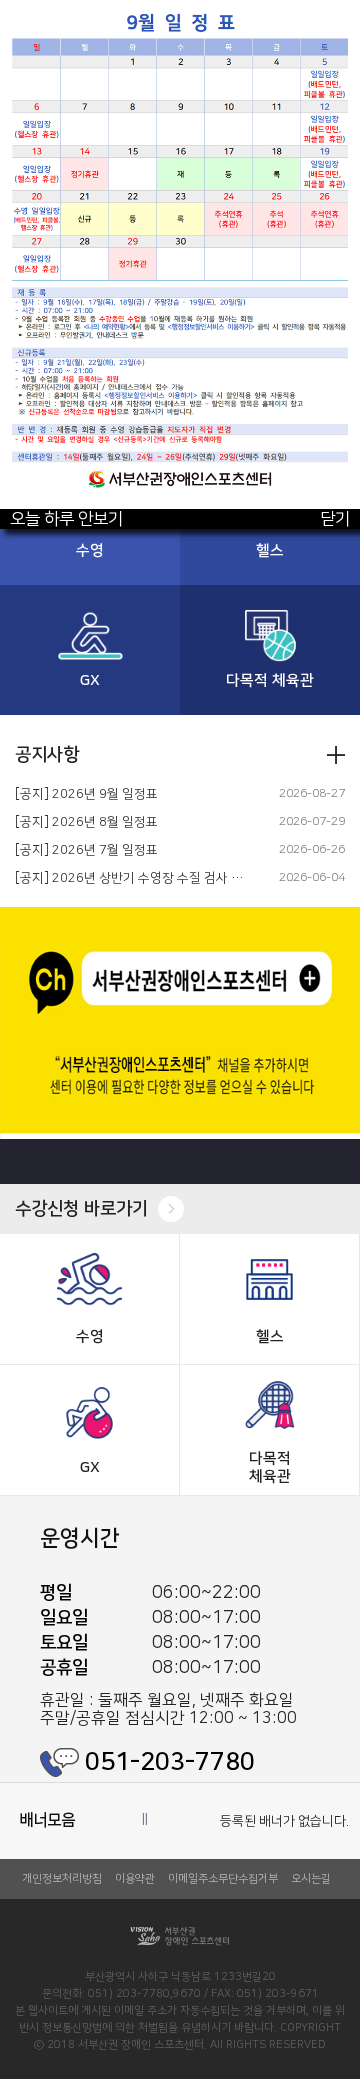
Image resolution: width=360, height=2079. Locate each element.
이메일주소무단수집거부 (223, 1879)
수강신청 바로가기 (81, 1209)
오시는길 (311, 1879)
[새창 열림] (180, 1039)
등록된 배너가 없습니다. (284, 1821)
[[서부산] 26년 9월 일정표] (180, 9)
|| (145, 1818)
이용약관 (135, 1879)
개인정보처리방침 (62, 1879)
